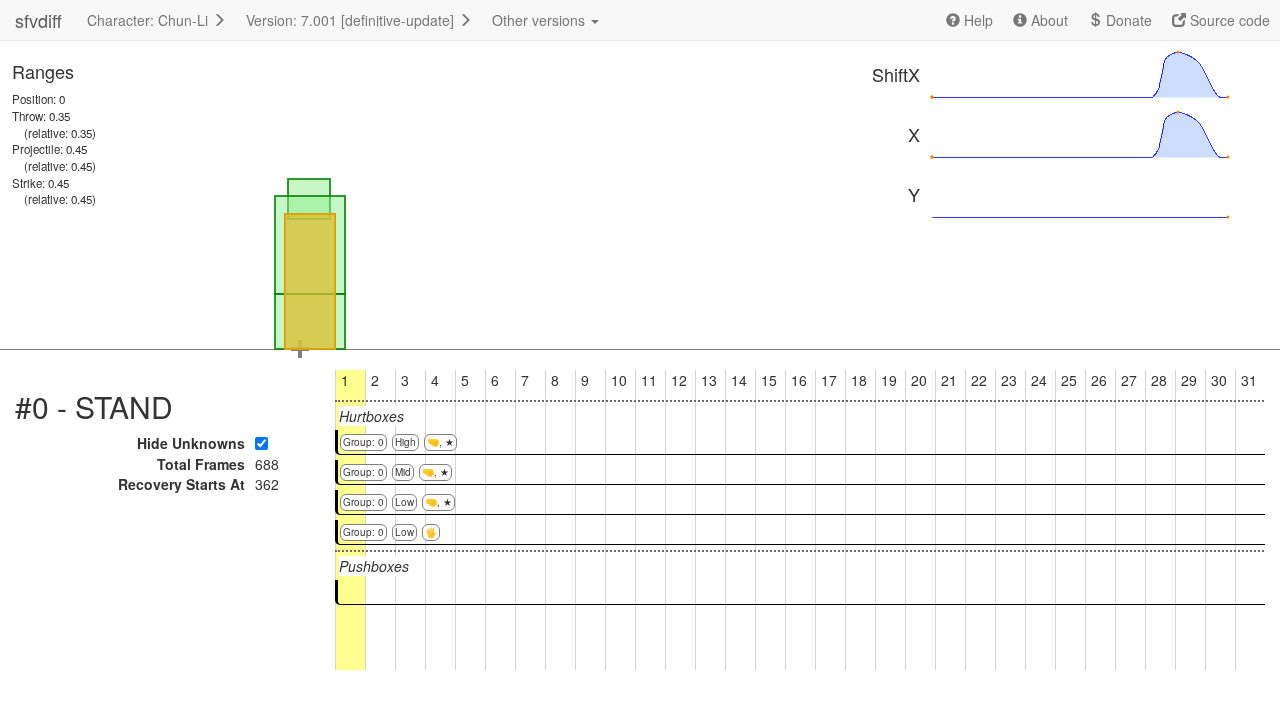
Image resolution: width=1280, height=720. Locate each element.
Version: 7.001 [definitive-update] (352, 20)
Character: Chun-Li (149, 20)
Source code (1228, 20)
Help (976, 20)
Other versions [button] (540, 20)
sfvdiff (38, 20)
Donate (1127, 20)
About (1047, 20)
